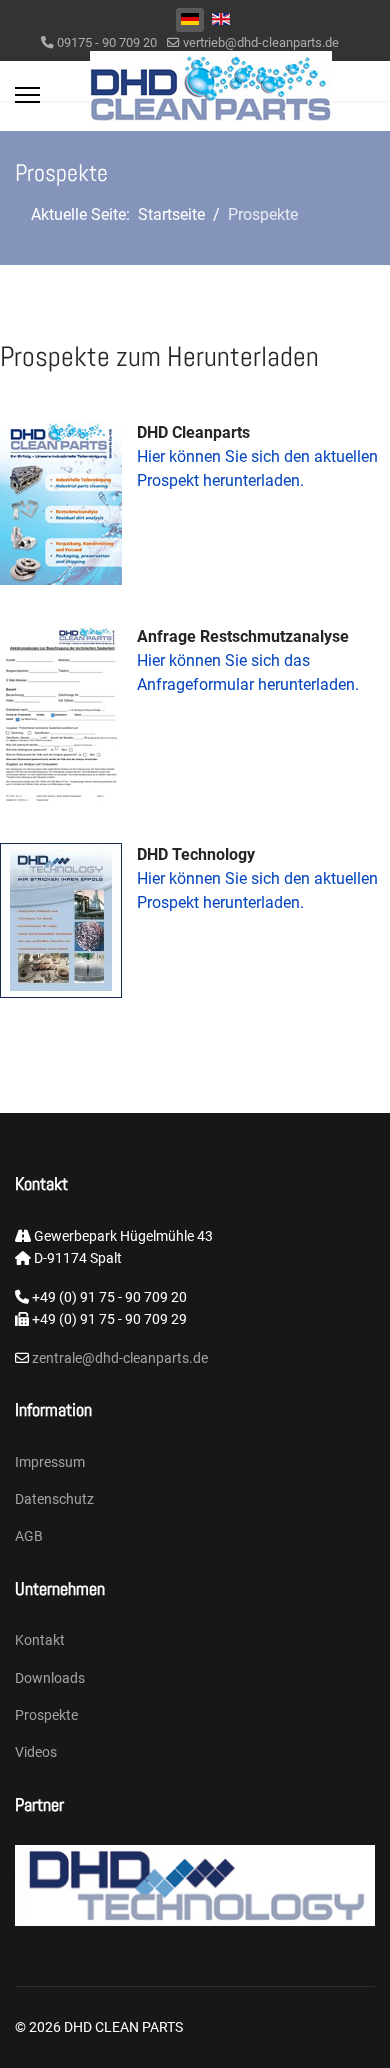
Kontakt (40, 1640)
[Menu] (27, 95)
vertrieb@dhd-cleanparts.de (261, 42)
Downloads (50, 1678)
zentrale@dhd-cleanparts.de (118, 1358)
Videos (36, 1752)
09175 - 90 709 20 (107, 42)
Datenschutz (54, 1499)
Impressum (50, 1462)
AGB (29, 1536)
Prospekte (46, 1715)
